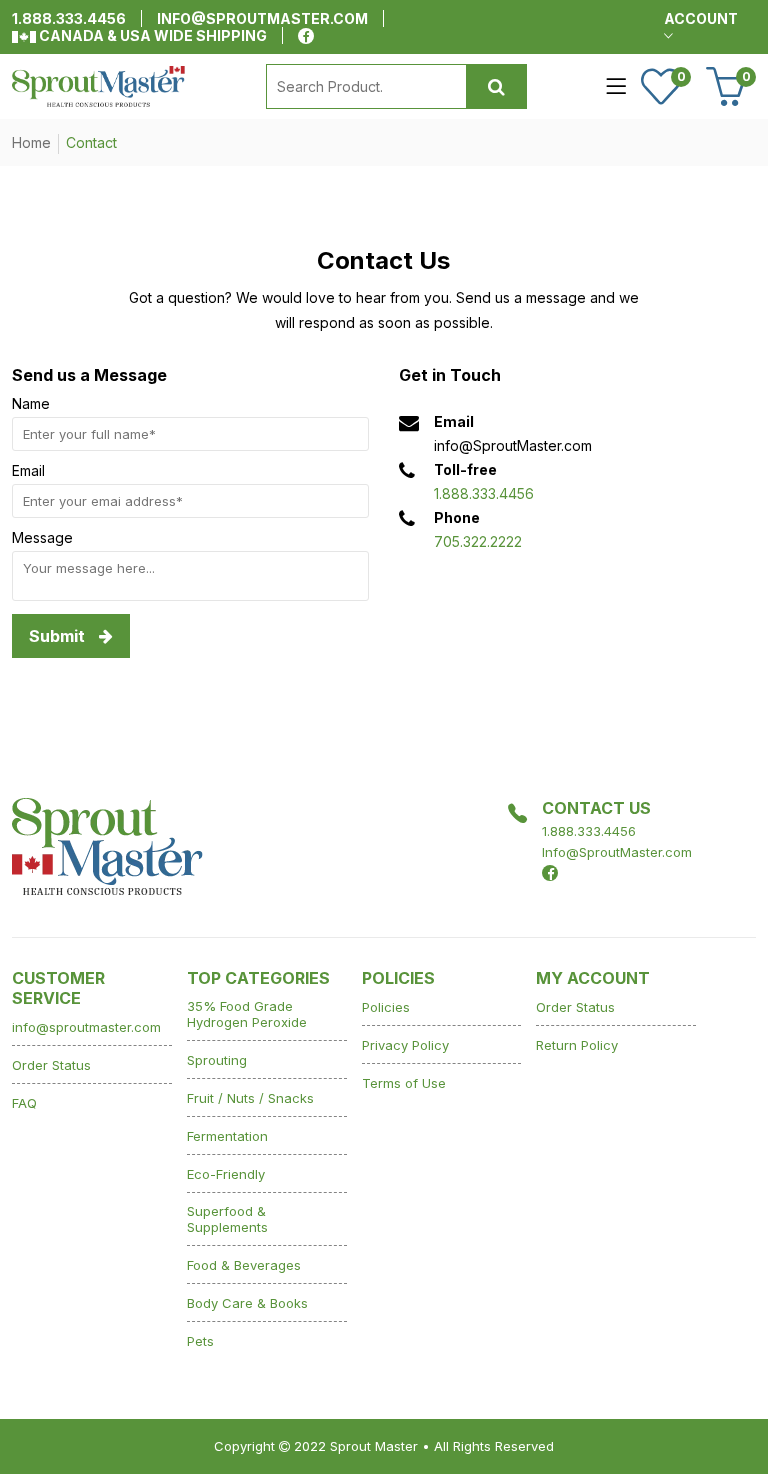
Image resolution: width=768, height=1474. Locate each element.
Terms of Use (404, 1083)
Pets (200, 1341)
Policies (386, 1007)
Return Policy (577, 1045)
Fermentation (227, 1136)
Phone (457, 517)
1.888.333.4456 (69, 18)
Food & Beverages (244, 1265)
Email (28, 470)
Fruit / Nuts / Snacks (250, 1098)
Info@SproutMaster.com (617, 852)
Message (42, 537)
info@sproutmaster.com (262, 18)
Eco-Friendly (226, 1174)
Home (31, 142)
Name (31, 403)
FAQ (24, 1103)
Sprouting (217, 1060)
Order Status (51, 1065)
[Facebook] (306, 36)
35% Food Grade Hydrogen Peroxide (247, 1014)
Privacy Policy (405, 1045)
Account (701, 18)
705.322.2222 (478, 541)
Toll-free (465, 469)
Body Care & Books (247, 1303)
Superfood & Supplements (227, 1219)
